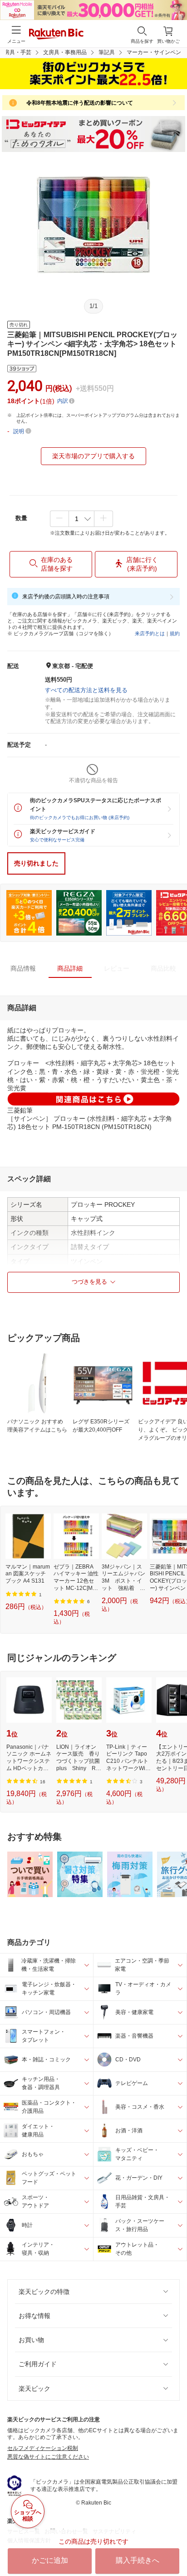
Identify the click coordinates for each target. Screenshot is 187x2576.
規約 (175, 633)
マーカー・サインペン (154, 52)
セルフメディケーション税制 (43, 2448)
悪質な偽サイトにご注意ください (48, 2457)
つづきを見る (89, 1282)
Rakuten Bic (56, 35)
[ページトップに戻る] (174, 2546)
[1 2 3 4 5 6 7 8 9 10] (81, 519)
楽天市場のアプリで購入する (93, 456)
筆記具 (107, 52)
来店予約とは (150, 633)
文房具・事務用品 (65, 52)
